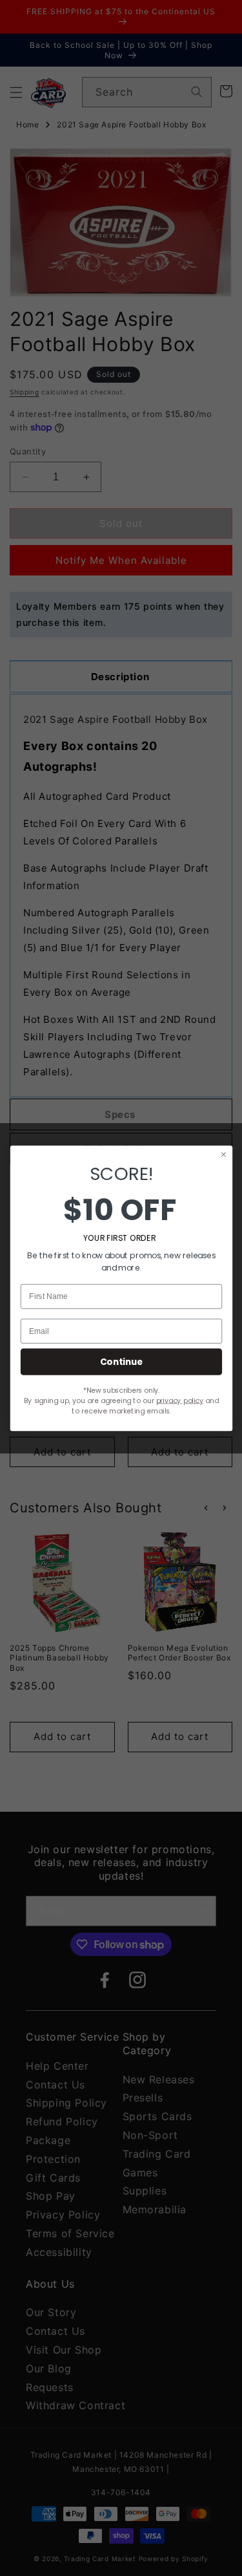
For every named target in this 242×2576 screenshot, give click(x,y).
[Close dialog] (223, 1154)
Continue (121, 1361)
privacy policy (179, 1400)
